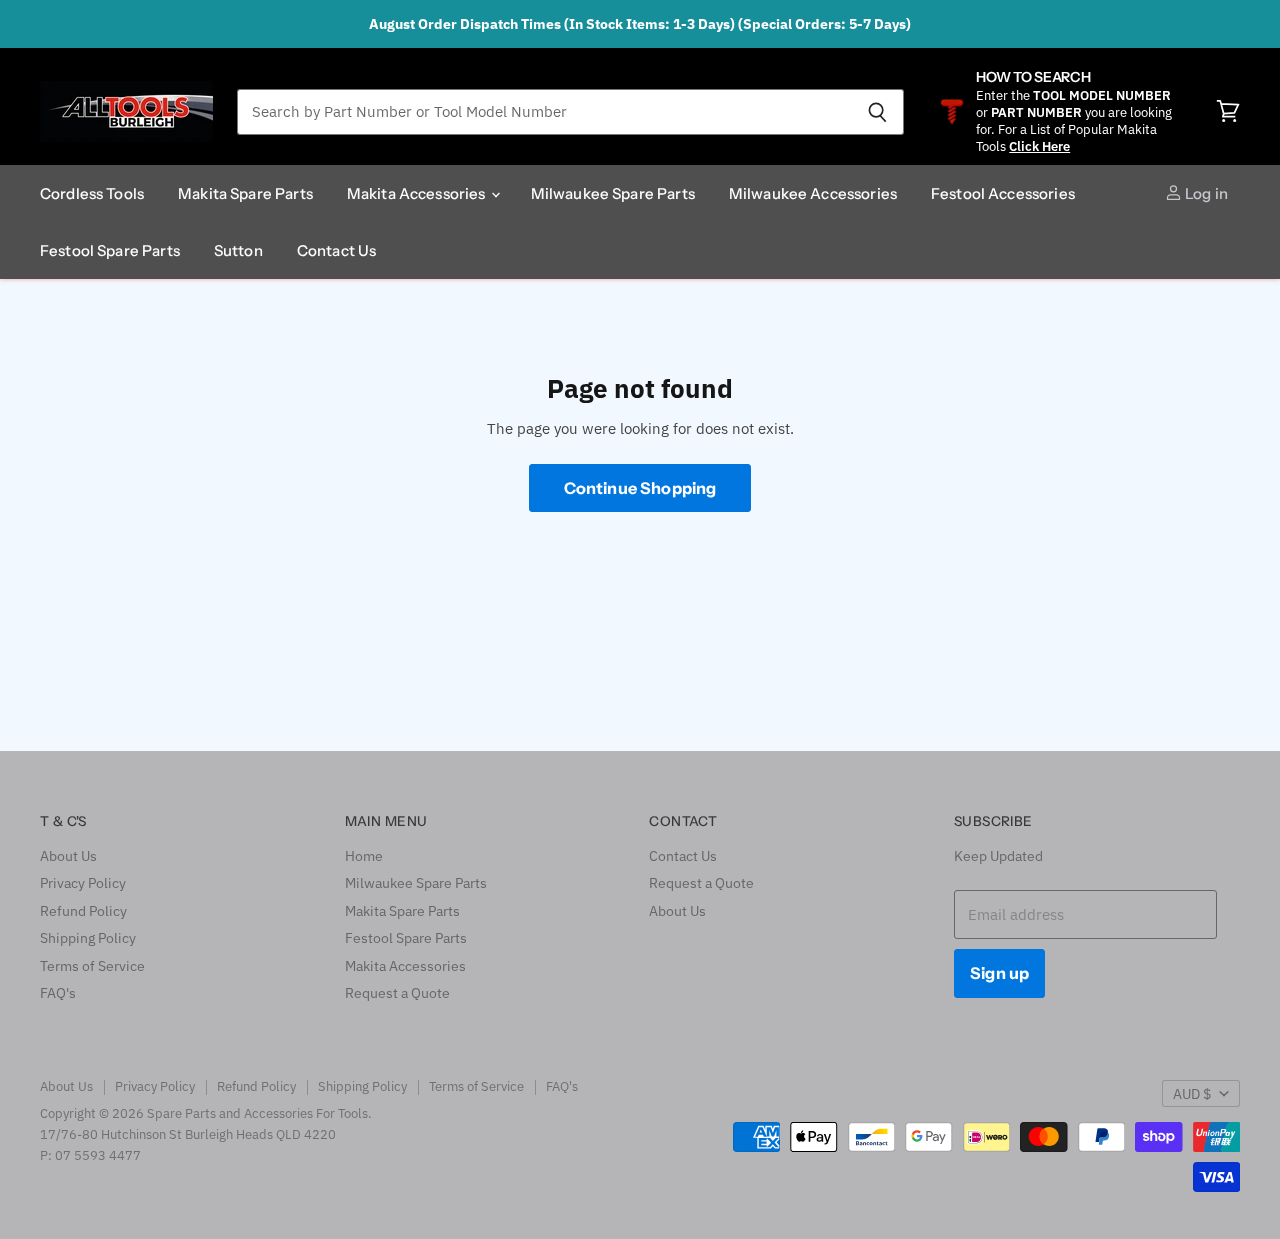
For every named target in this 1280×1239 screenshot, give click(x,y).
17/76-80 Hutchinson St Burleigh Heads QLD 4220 (188, 1134)
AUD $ (1192, 1094)
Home (364, 856)
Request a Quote (397, 993)
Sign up (999, 973)
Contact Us (337, 250)
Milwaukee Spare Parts (613, 193)
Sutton (238, 250)
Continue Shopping (640, 488)
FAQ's (58, 993)
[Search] (877, 112)
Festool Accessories (1003, 193)
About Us (68, 856)
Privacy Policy (83, 883)
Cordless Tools (92, 193)
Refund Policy (83, 911)
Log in (1205, 193)
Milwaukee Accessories (813, 193)
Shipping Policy (88, 938)
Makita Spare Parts (245, 193)
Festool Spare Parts (110, 250)
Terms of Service (92, 966)
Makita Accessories (418, 193)
